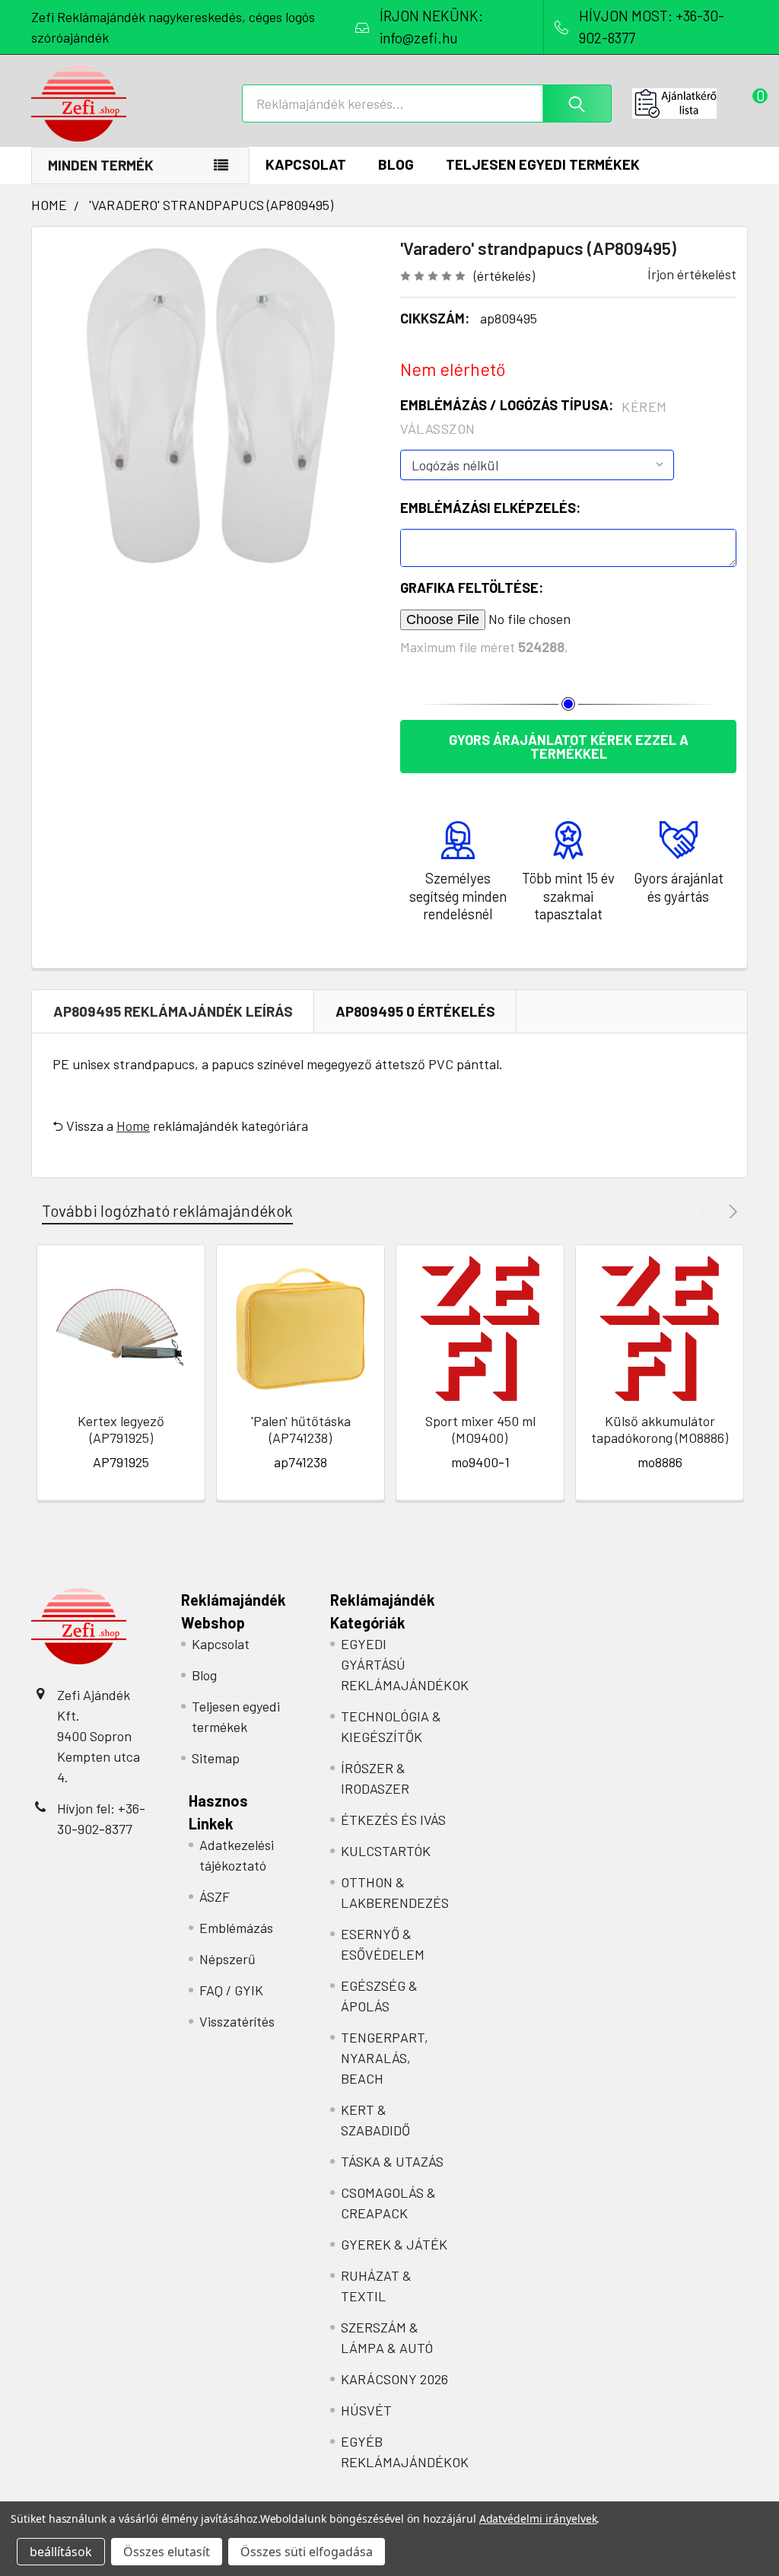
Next (731, 1211)
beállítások (61, 2552)
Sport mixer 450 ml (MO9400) (480, 1430)
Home (133, 1126)
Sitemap (216, 1758)
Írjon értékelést (692, 274)
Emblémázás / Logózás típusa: (534, 417)
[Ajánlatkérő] (690, 103)
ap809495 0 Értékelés (415, 1011)
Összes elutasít (167, 2552)
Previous (706, 1211)
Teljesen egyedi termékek (543, 164)
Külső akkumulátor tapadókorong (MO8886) (660, 1430)
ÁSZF (215, 1896)
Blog (396, 164)
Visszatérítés (237, 2021)
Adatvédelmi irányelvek (538, 2519)
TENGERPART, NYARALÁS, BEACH (385, 2058)
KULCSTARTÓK (386, 1851)
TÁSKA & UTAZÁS (392, 2161)
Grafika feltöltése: (472, 587)
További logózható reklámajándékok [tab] (167, 1210)
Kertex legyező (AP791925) (121, 1430)
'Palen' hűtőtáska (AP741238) (301, 1430)
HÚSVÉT (366, 2410)
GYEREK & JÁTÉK (394, 2244)
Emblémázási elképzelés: (490, 508)
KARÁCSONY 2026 (394, 2379)
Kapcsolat (306, 164)
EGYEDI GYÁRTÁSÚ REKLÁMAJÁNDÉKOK (405, 1664)
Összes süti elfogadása (307, 2552)
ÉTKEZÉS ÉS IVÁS (393, 1820)
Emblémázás (236, 1928)
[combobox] (427, 103)
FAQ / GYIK (231, 1990)
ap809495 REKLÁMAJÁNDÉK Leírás (173, 1011)
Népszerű (227, 1959)
